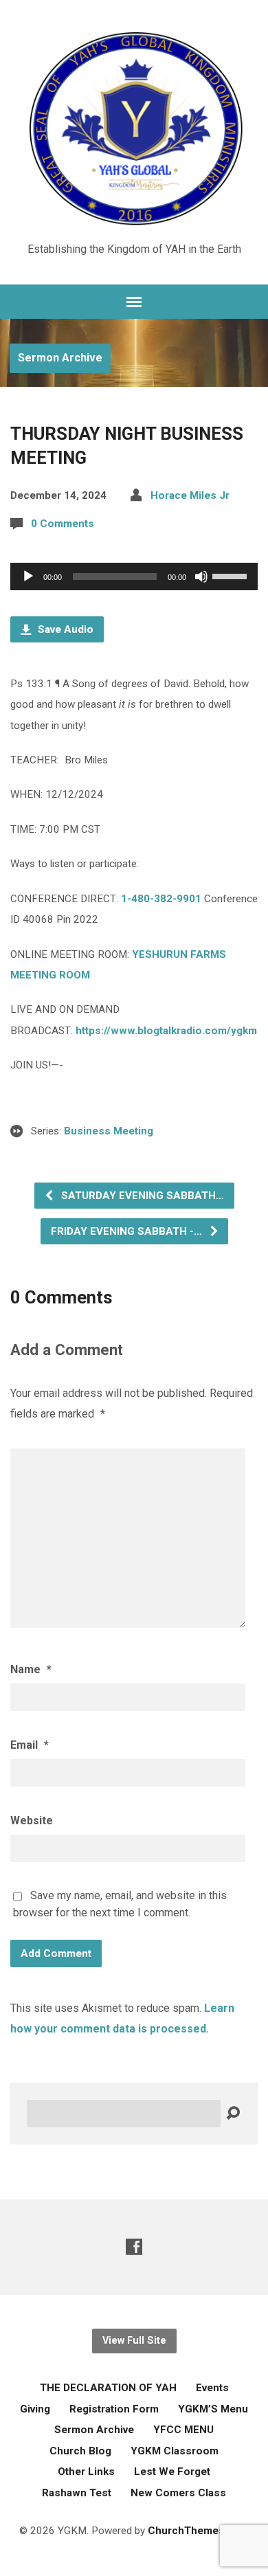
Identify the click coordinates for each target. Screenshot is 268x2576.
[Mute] (201, 576)
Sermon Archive (60, 358)
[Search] (233, 2114)
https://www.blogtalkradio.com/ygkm (166, 1031)
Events (212, 2388)
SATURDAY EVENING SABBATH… (141, 1196)
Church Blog (80, 2451)
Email (30, 1745)
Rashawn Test (77, 2493)
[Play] (28, 576)
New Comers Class (178, 2493)
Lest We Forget (172, 2472)
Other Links (86, 2472)
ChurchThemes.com (199, 2531)
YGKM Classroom (175, 2451)
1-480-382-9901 (161, 899)
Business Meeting (109, 1131)
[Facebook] (134, 2247)
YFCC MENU (183, 2430)
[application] (134, 576)
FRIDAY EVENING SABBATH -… (128, 1231)
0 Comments (63, 524)
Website (32, 1821)
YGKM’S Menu (213, 2409)
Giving (35, 2409)
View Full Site (134, 2341)
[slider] (232, 575)
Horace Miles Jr (190, 495)
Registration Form (114, 2409)
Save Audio (64, 629)
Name (31, 1669)
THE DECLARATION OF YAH (108, 2388)
